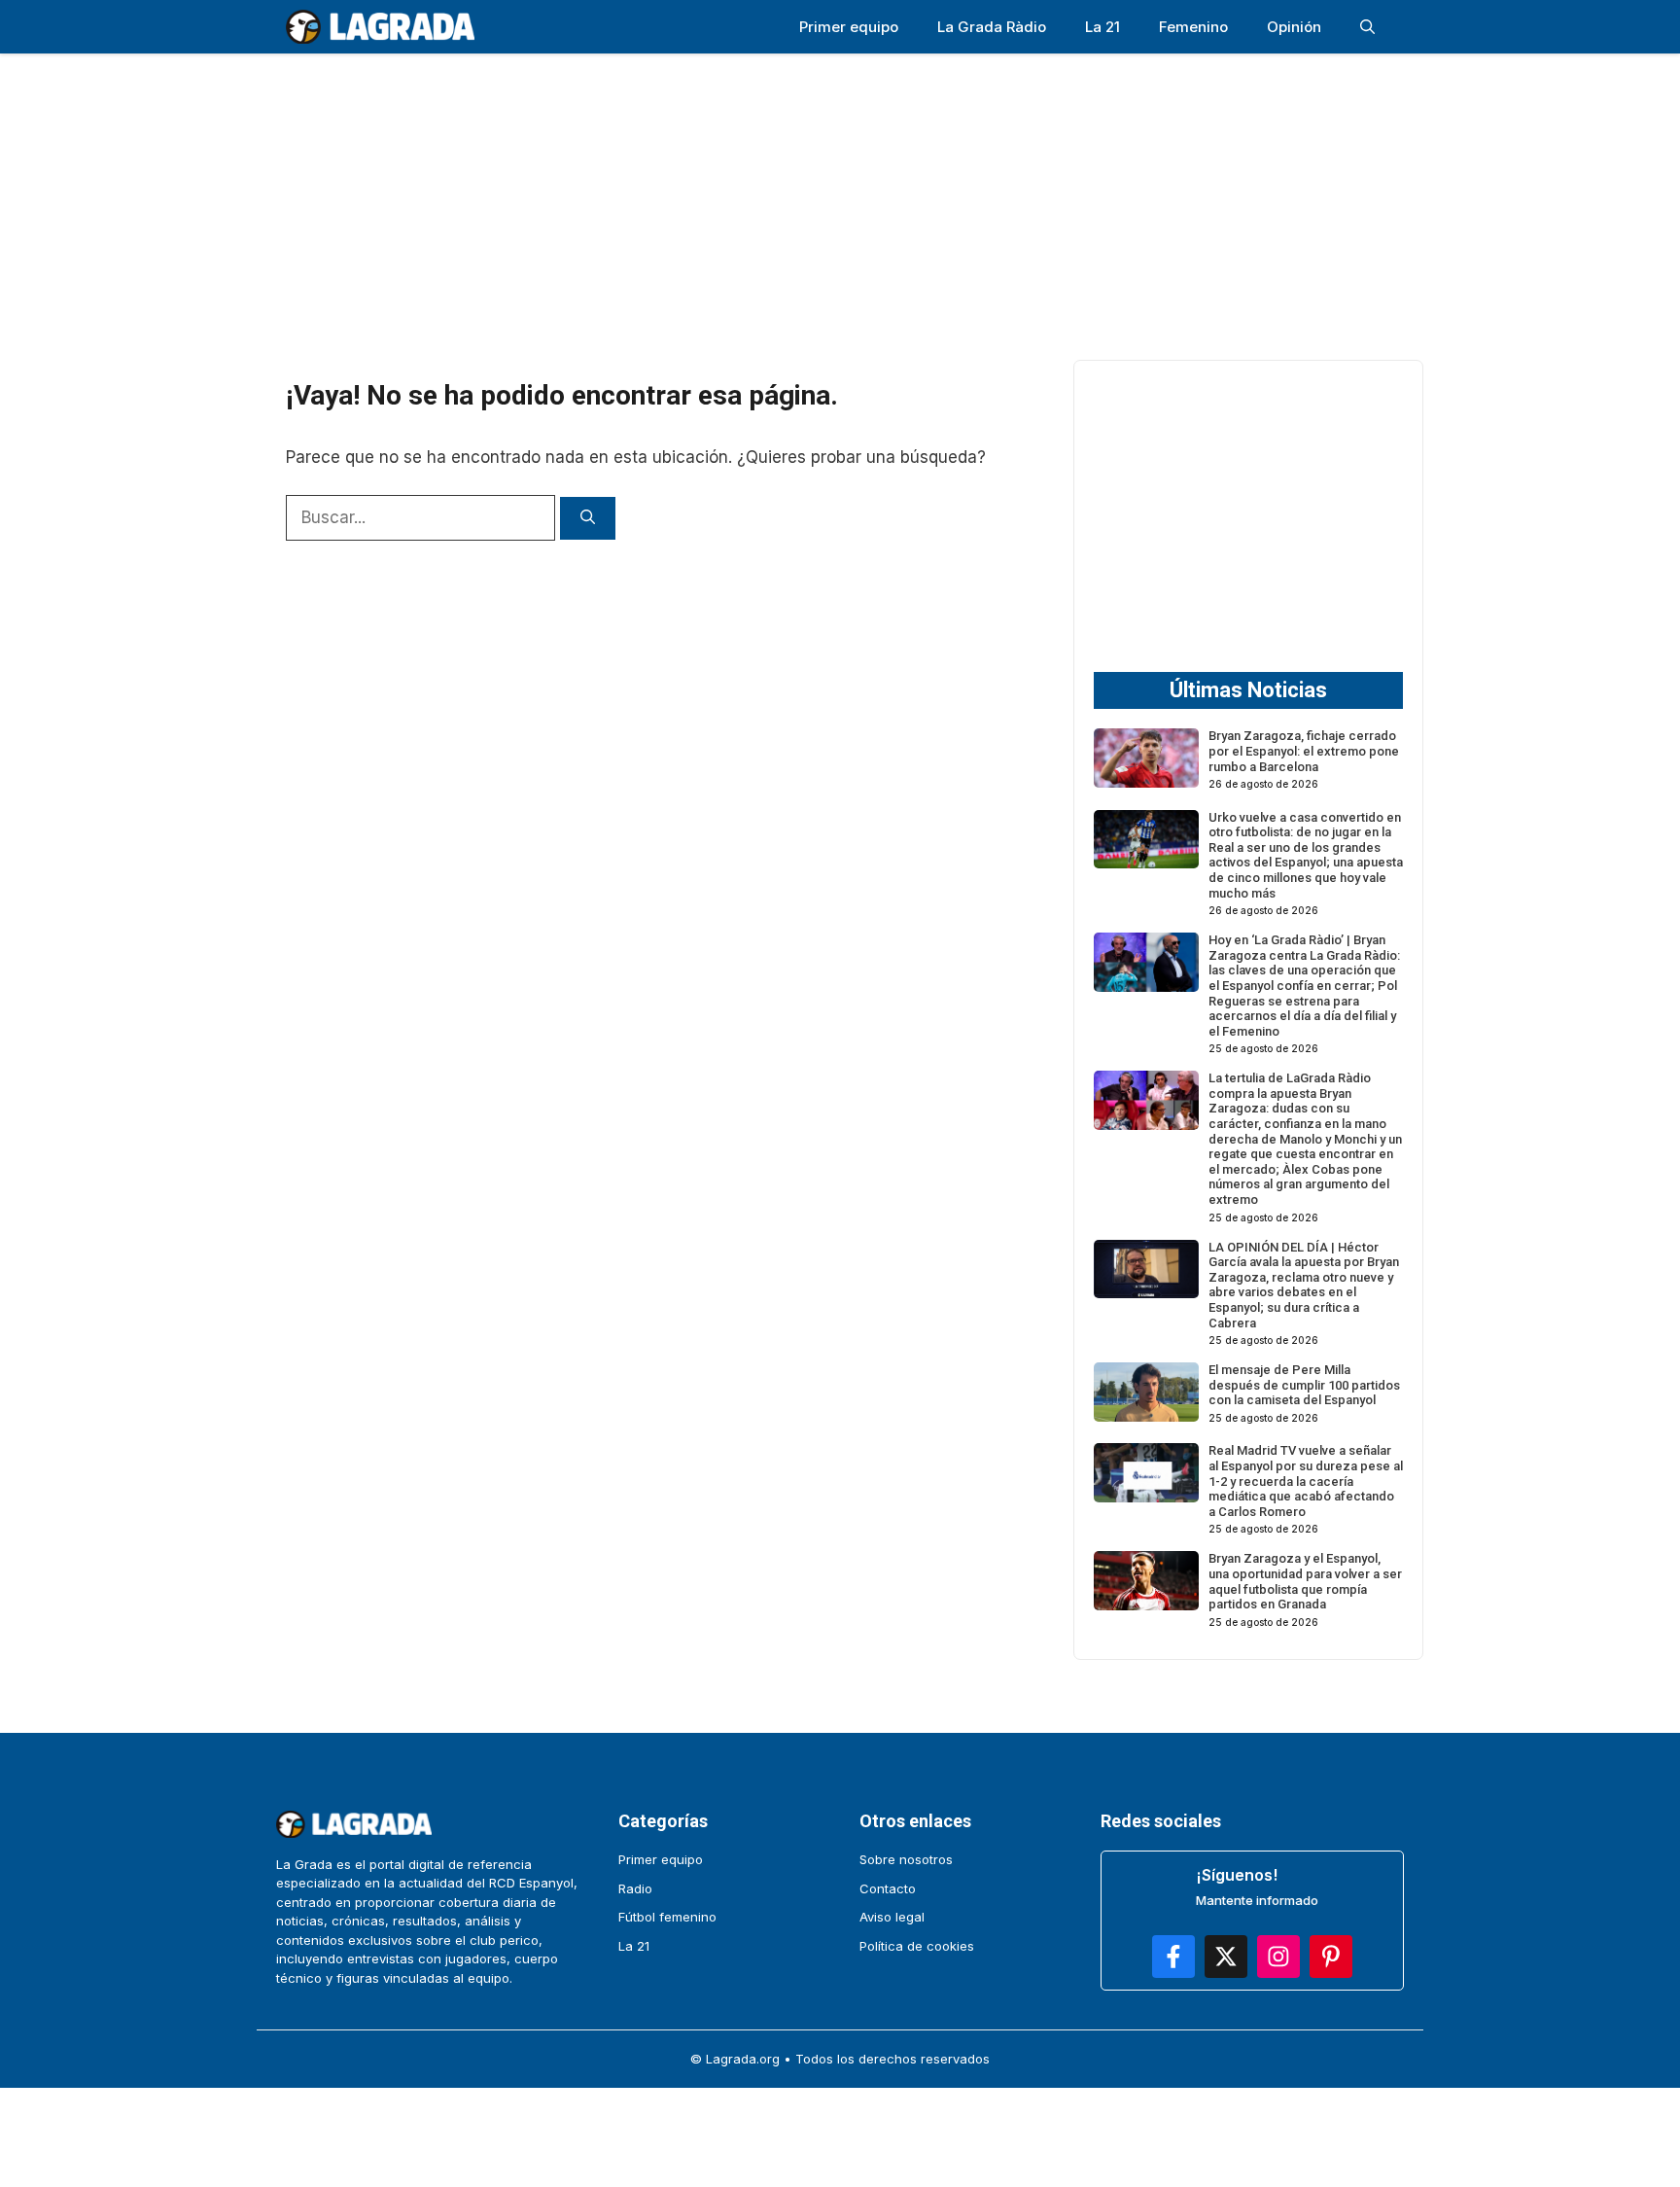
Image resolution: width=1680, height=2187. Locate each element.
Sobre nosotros (906, 1859)
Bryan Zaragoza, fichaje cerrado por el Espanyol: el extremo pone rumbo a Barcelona (1304, 751)
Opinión (1294, 27)
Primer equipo (849, 27)
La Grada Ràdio (992, 27)
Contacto (888, 1888)
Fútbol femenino (667, 1917)
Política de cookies (917, 1946)
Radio (635, 1888)
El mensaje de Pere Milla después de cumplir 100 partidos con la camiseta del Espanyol (1304, 1385)
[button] (1367, 27)
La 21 (1102, 27)
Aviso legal (892, 1917)
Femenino (1193, 27)
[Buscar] (588, 519)
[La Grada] (380, 27)
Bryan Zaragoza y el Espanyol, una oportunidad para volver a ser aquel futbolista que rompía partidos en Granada (1305, 1581)
